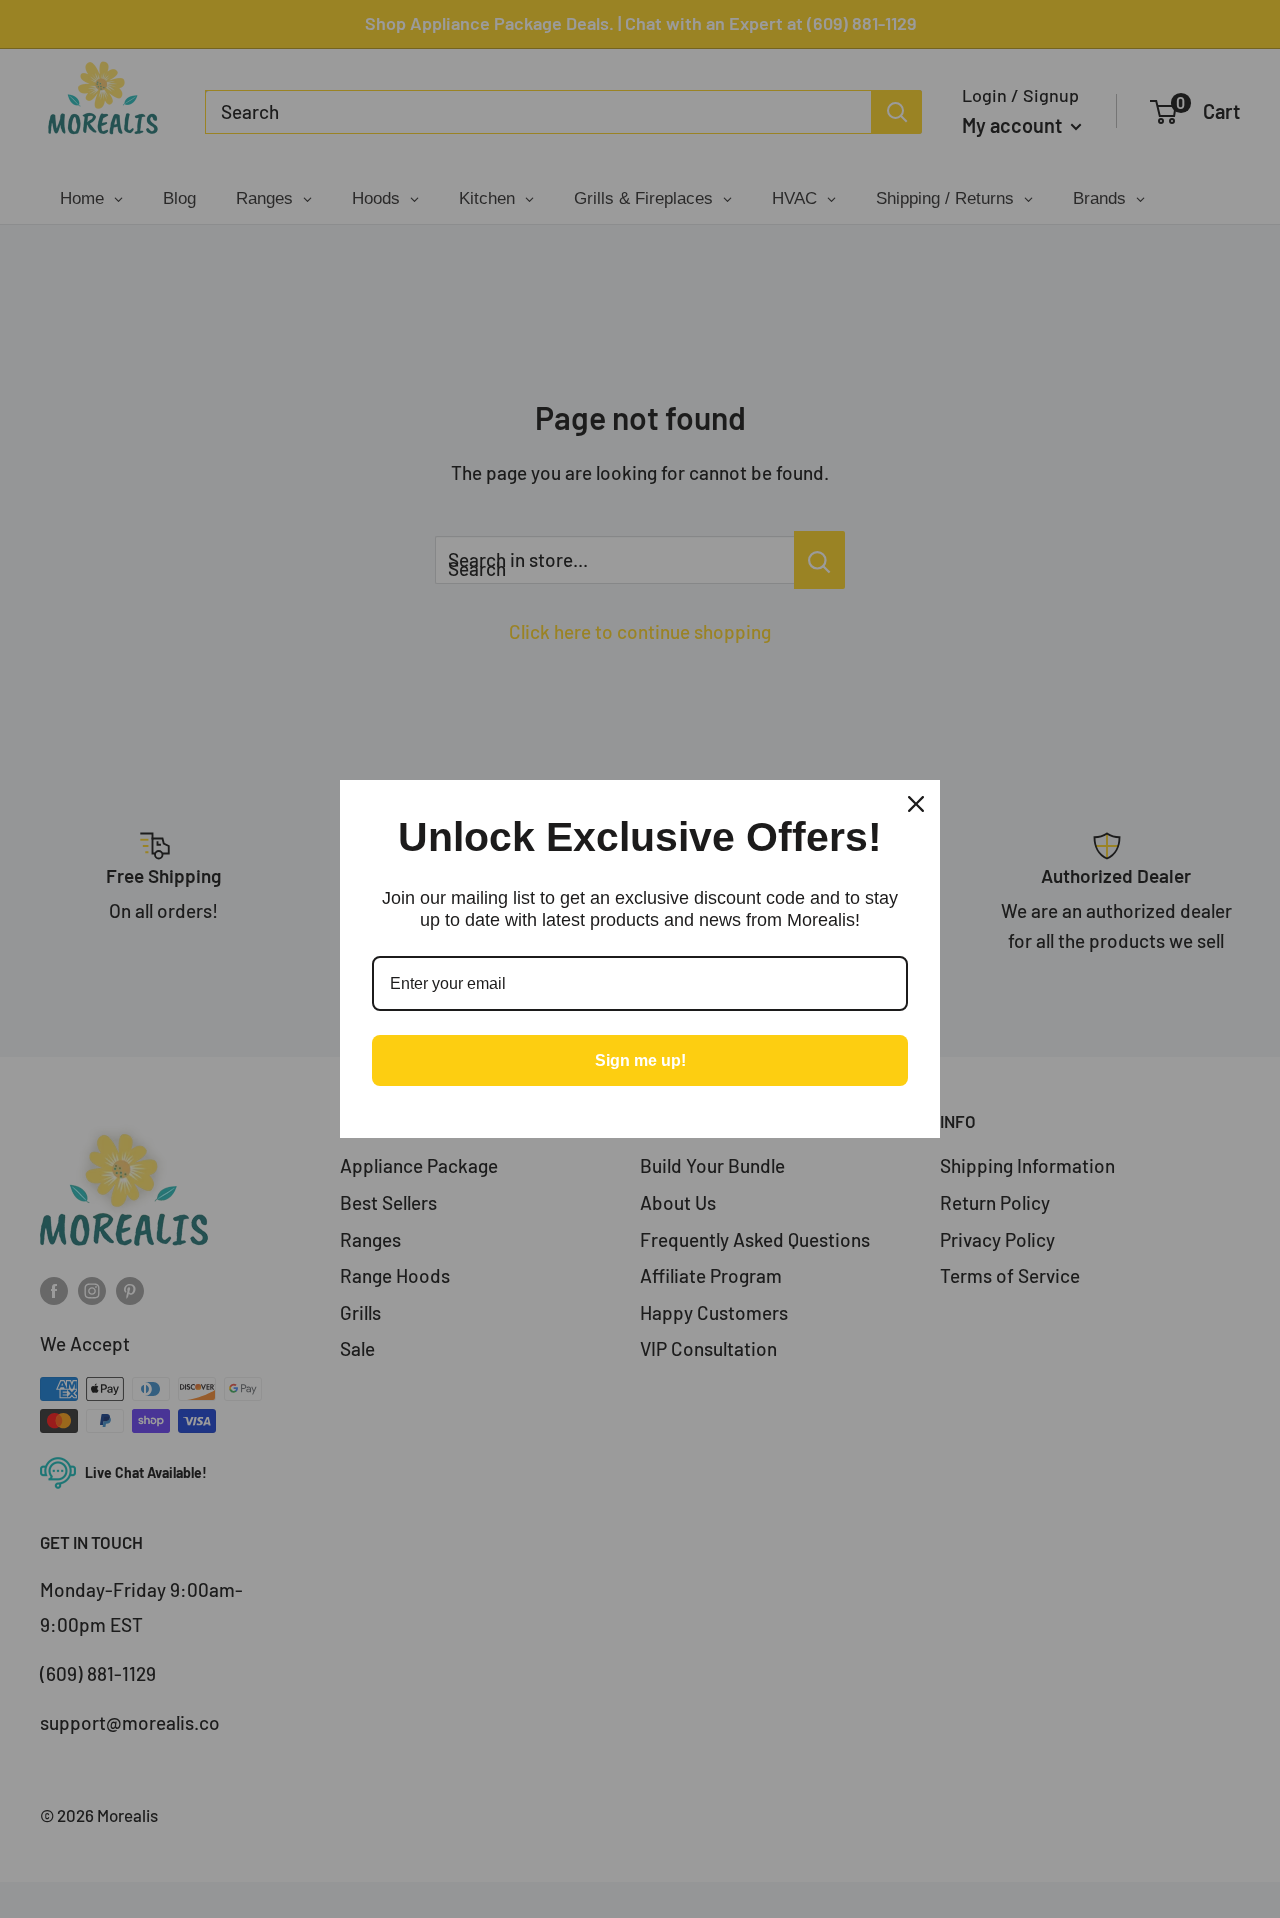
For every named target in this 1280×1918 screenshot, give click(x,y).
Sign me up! (640, 1060)
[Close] (916, 804)
